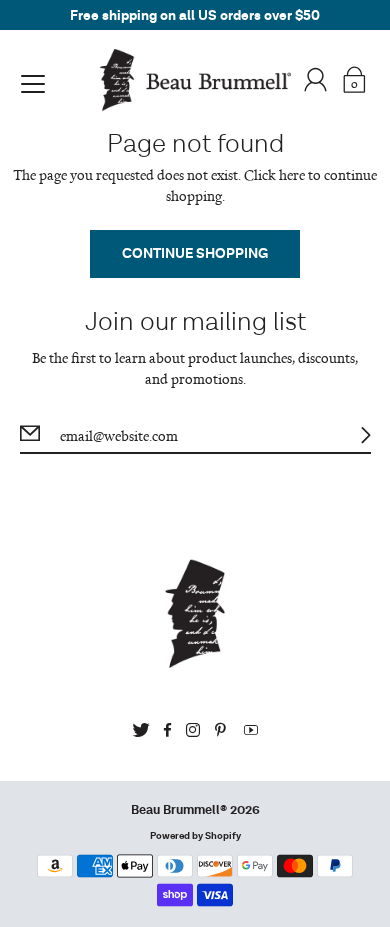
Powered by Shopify (195, 836)
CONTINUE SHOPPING (195, 254)
